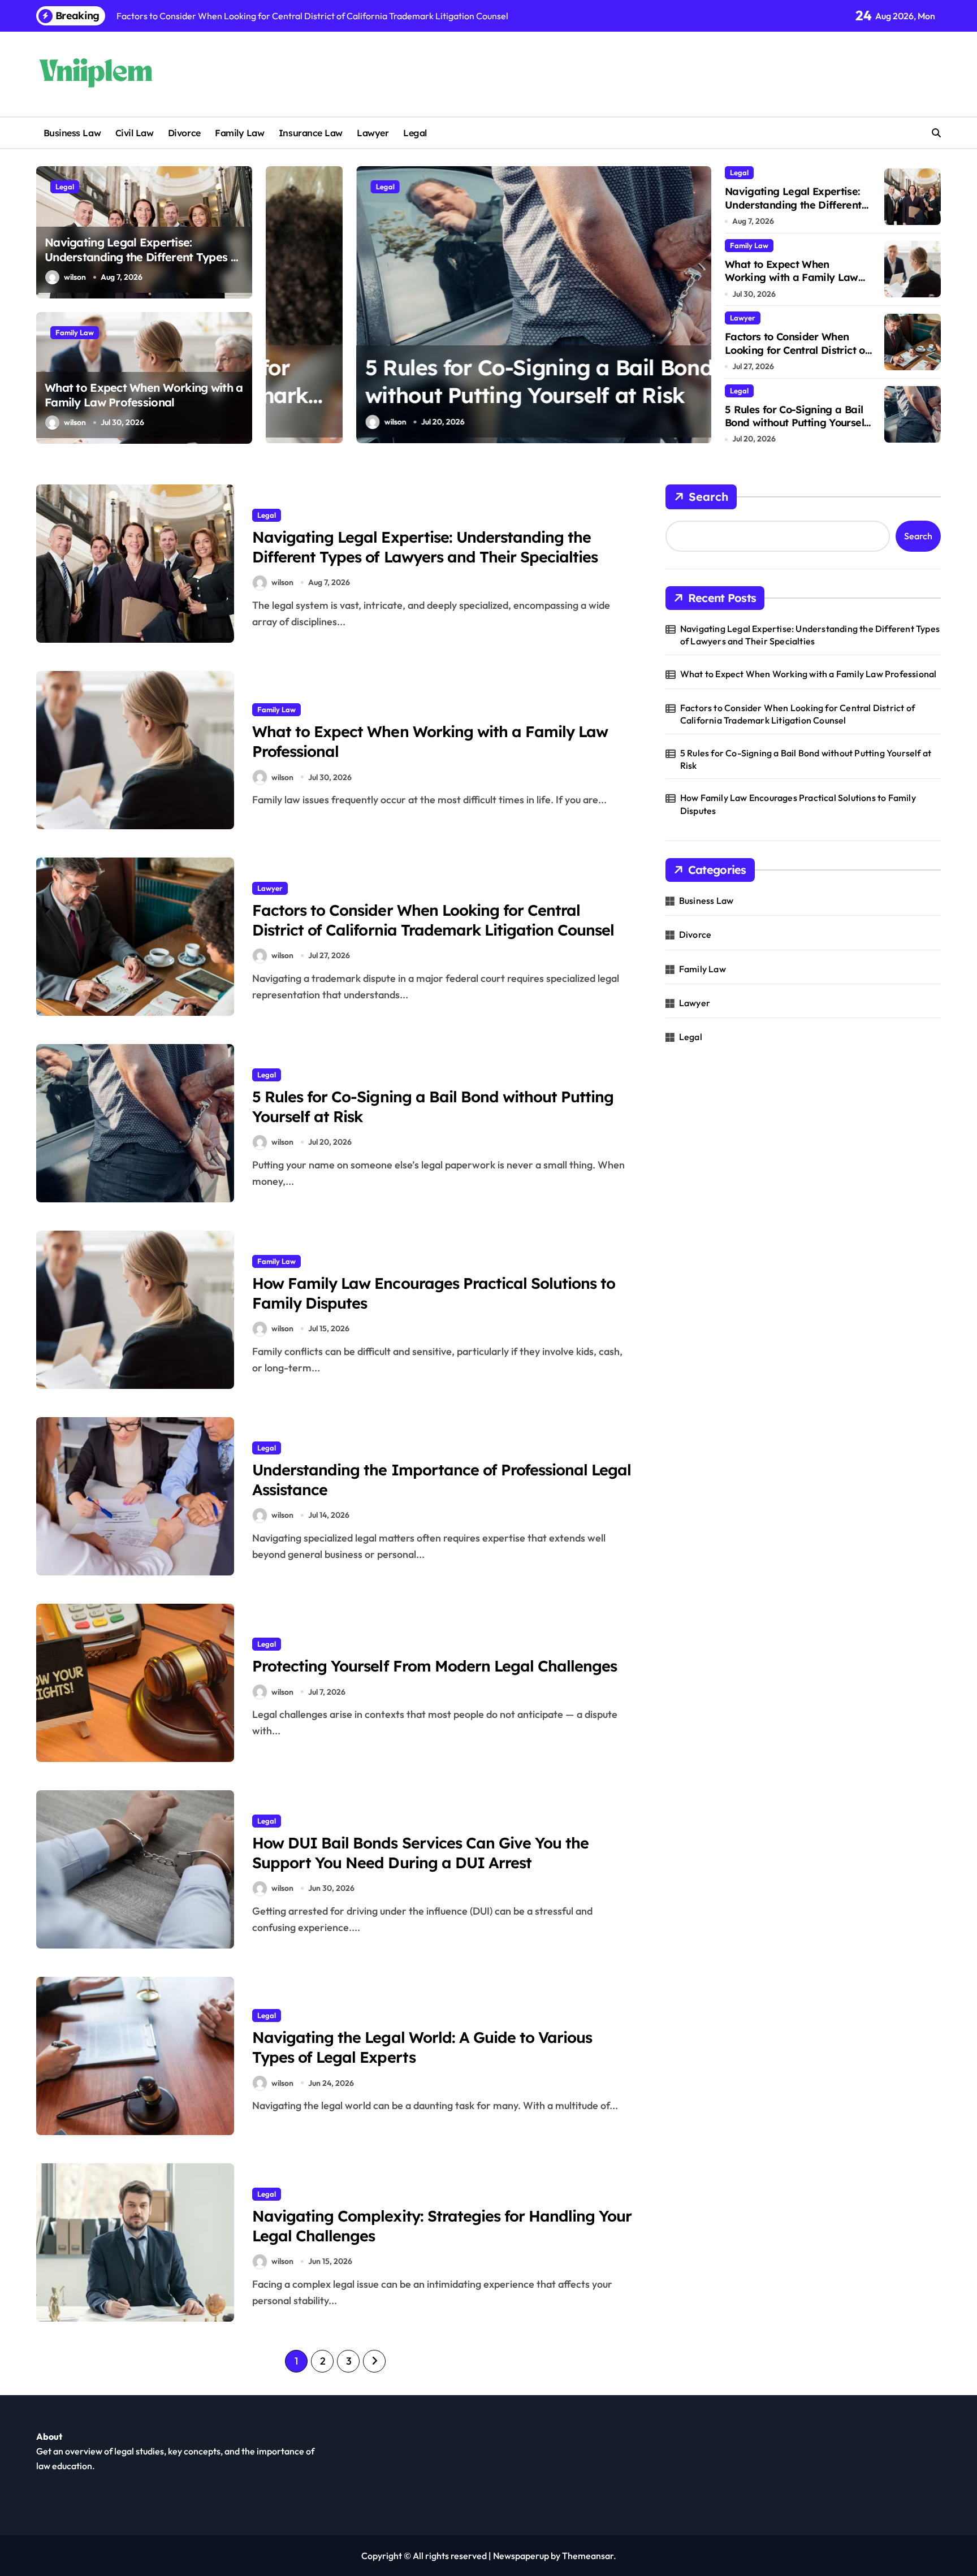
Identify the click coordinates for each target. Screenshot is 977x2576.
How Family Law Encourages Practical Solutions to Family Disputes (798, 804)
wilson (75, 277)
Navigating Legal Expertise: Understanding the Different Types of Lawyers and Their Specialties (143, 257)
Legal (415, 133)
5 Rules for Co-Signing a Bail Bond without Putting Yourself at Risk (796, 423)
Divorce (184, 133)
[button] (700, 304)
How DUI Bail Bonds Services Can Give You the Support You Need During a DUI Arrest (420, 1853)
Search (708, 497)
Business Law (72, 133)
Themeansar (588, 2556)
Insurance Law (311, 133)
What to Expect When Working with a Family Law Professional (144, 395)
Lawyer (373, 133)
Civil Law (135, 133)
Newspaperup (521, 2556)
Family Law (239, 133)
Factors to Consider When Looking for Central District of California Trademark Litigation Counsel (797, 356)
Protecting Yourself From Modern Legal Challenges (435, 1666)
